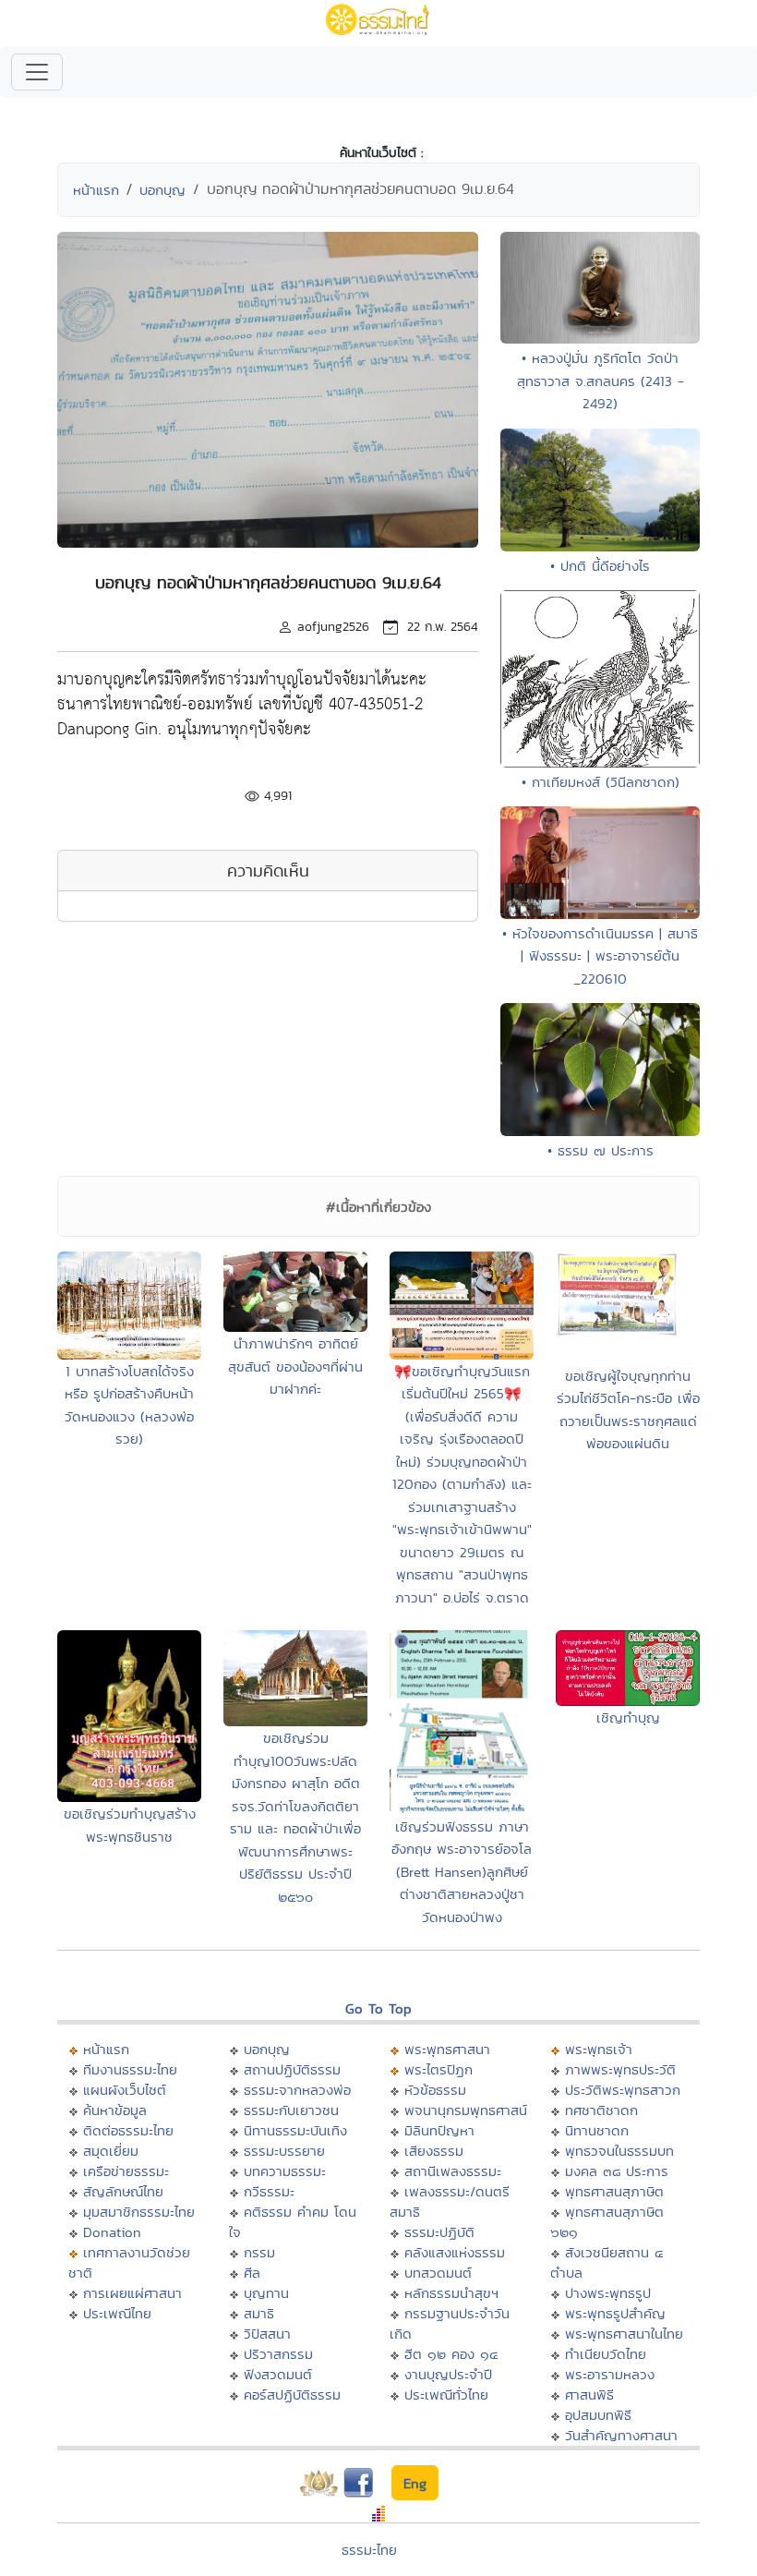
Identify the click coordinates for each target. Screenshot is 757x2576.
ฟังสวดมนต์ (278, 2374)
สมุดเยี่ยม (111, 2151)
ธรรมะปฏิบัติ (439, 2232)
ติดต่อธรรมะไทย (128, 2130)
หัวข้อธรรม (435, 2090)
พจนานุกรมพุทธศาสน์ (466, 2110)
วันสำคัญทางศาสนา (621, 2435)
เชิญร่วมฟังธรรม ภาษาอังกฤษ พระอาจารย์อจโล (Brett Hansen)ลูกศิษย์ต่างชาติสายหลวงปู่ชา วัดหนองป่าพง (462, 1872)
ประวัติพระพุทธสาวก (623, 2090)
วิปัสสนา (267, 2334)
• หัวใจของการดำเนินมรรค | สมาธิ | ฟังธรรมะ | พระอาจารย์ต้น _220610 (600, 956)
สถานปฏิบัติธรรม (292, 2069)
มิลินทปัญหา (439, 2130)
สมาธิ (259, 2313)
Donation (112, 2232)
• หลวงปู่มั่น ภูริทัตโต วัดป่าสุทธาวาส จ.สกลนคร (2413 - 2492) (601, 381)
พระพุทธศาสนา (447, 2049)
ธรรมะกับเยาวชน (291, 2110)
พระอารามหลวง (610, 2374)
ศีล (252, 2273)
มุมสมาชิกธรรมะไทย (139, 2212)
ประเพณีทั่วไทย (446, 2395)
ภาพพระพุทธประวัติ (620, 2069)
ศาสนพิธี (589, 2395)
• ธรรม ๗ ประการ (601, 1150)
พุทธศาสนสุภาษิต (614, 2191)
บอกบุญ (162, 190)
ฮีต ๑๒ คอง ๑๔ (451, 2354)
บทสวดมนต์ (438, 2273)
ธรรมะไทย (369, 2550)
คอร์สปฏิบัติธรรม (292, 2395)
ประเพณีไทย (117, 2313)
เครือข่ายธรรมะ (126, 2171)
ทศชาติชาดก (601, 2110)
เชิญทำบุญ (628, 1717)
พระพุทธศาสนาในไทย (624, 2334)
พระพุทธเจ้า (599, 2049)
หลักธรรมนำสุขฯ (451, 2293)
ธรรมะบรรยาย (284, 2151)
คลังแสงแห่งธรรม (455, 2252)
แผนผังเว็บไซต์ (125, 2090)
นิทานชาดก (597, 2130)
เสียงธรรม (434, 2151)
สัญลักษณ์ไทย (123, 2191)
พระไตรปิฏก (439, 2069)
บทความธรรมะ (285, 2171)
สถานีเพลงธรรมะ (453, 2171)
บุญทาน (266, 2293)
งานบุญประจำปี (448, 2374)
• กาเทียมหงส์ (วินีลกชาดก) (601, 782)
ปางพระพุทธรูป (608, 2293)
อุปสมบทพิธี (598, 2415)
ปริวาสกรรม (278, 2354)
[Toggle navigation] (37, 72)
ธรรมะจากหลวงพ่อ (297, 2090)
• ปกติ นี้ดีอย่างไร (600, 566)
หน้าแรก (96, 190)
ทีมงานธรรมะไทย (130, 2069)
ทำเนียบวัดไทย (606, 2354)
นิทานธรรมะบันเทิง (295, 2130)
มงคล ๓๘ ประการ (617, 2171)
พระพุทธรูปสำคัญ (615, 2313)
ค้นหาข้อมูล (115, 2110)
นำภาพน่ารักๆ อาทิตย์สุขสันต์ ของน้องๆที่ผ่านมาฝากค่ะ (295, 1366)
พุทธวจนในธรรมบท (619, 2151)
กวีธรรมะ (269, 2191)
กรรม (259, 2252)
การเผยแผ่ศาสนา (132, 2293)
